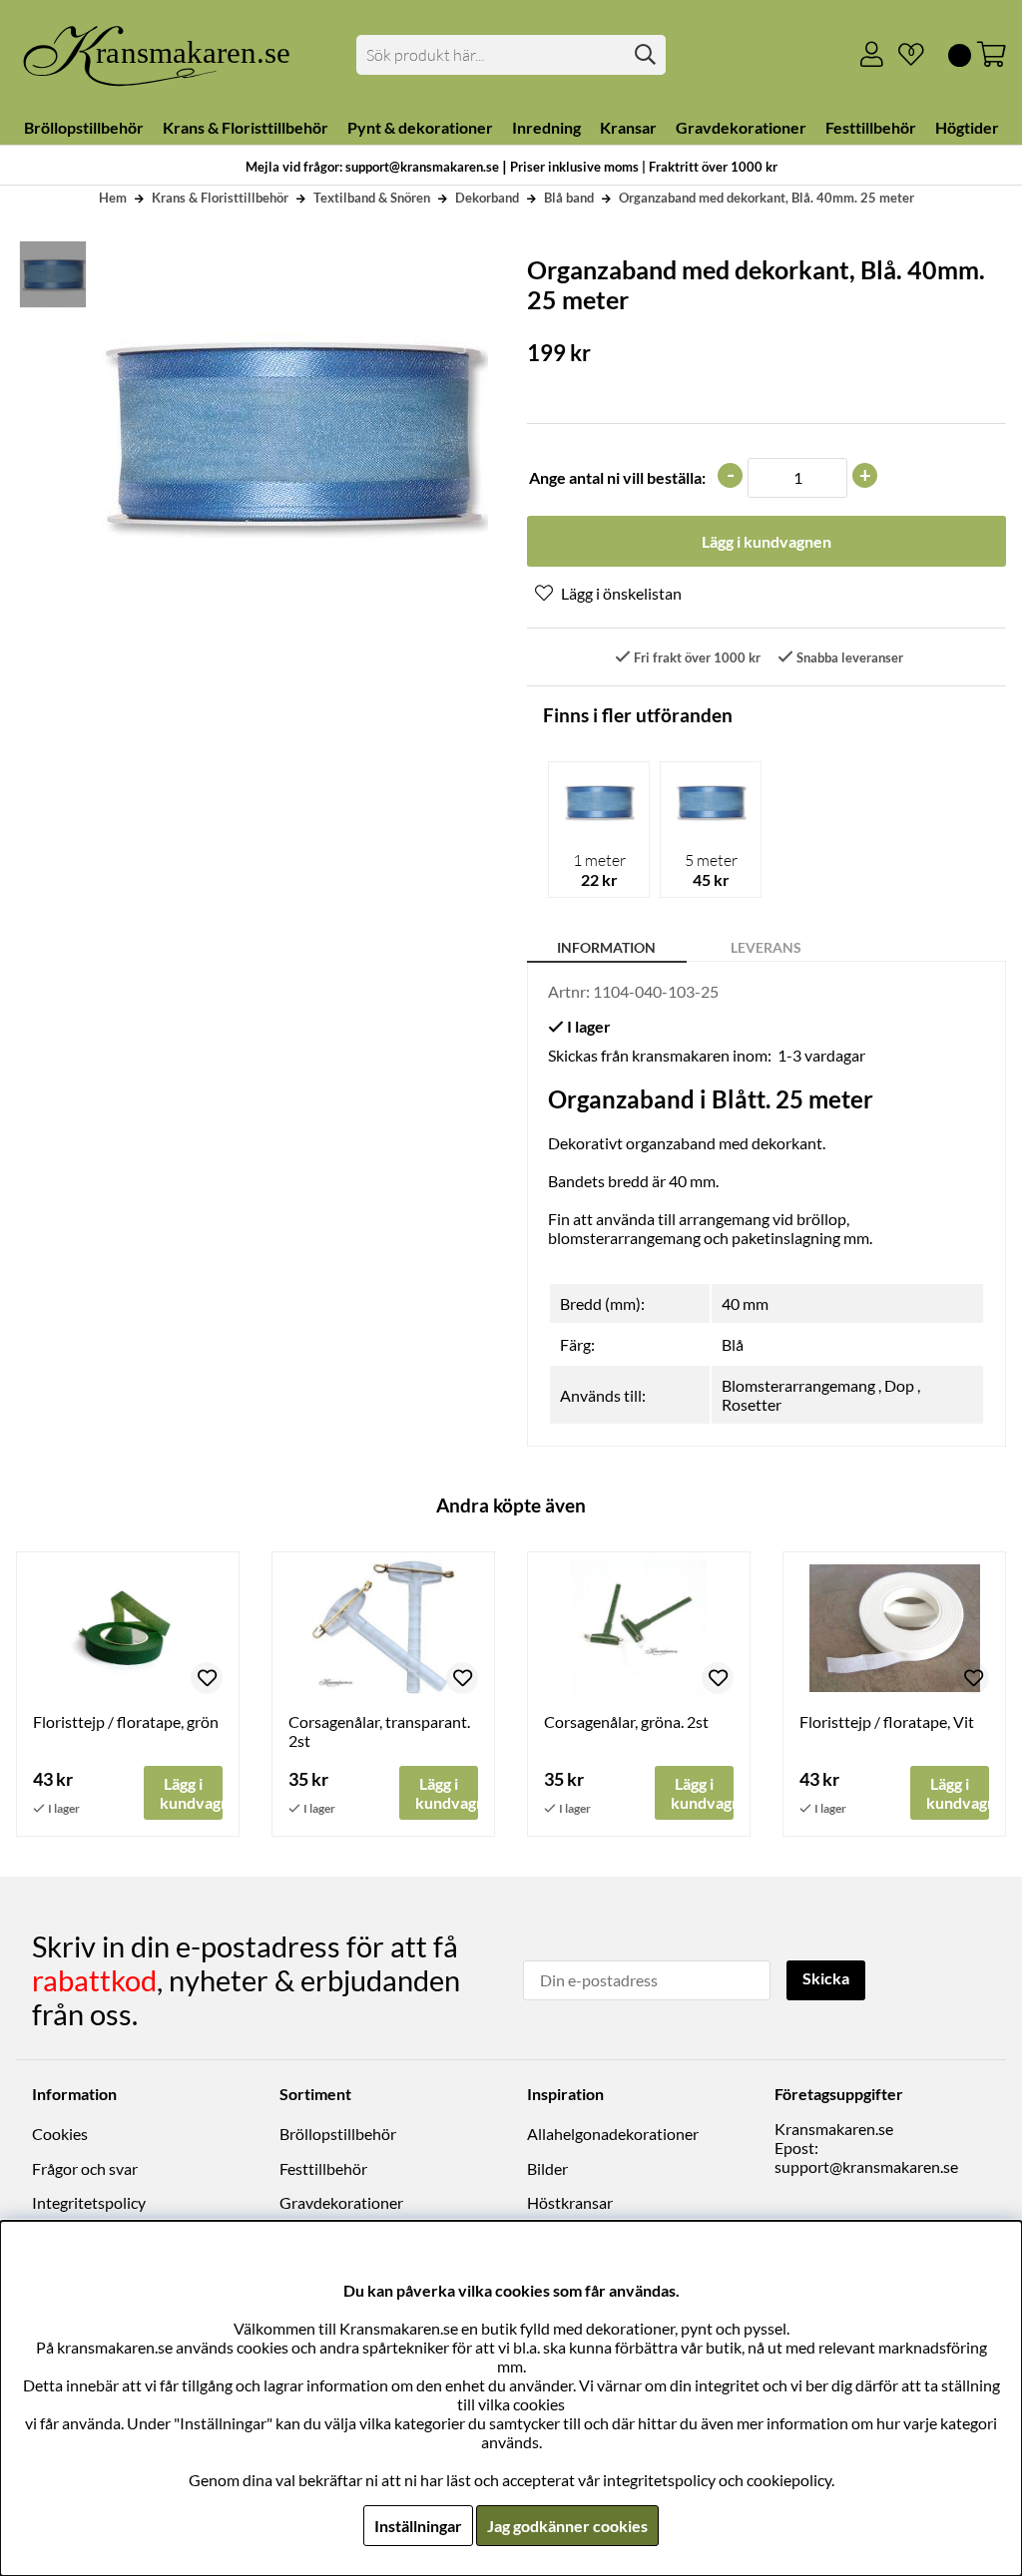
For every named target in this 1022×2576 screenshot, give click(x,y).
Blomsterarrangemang (798, 1385)
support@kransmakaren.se (866, 2166)
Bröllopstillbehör (338, 2134)
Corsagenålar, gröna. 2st (626, 1721)
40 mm (745, 1303)
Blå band (569, 198)
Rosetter (752, 1404)
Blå (733, 1344)
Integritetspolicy (89, 2202)
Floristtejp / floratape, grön (126, 1721)
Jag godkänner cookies (567, 2526)
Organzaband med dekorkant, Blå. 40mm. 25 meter (766, 198)
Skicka (826, 1978)
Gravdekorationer (341, 2202)
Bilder (547, 2168)
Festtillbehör (323, 2168)
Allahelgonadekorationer (613, 2134)
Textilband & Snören (372, 198)
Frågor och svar (85, 2168)
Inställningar (418, 2526)
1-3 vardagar (821, 1055)
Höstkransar (570, 2202)
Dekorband (487, 198)
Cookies (60, 2134)
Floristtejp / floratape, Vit (887, 1721)
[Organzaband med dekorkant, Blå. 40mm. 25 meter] (52, 274)
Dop (899, 1385)
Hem (113, 198)
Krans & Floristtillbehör (220, 198)
